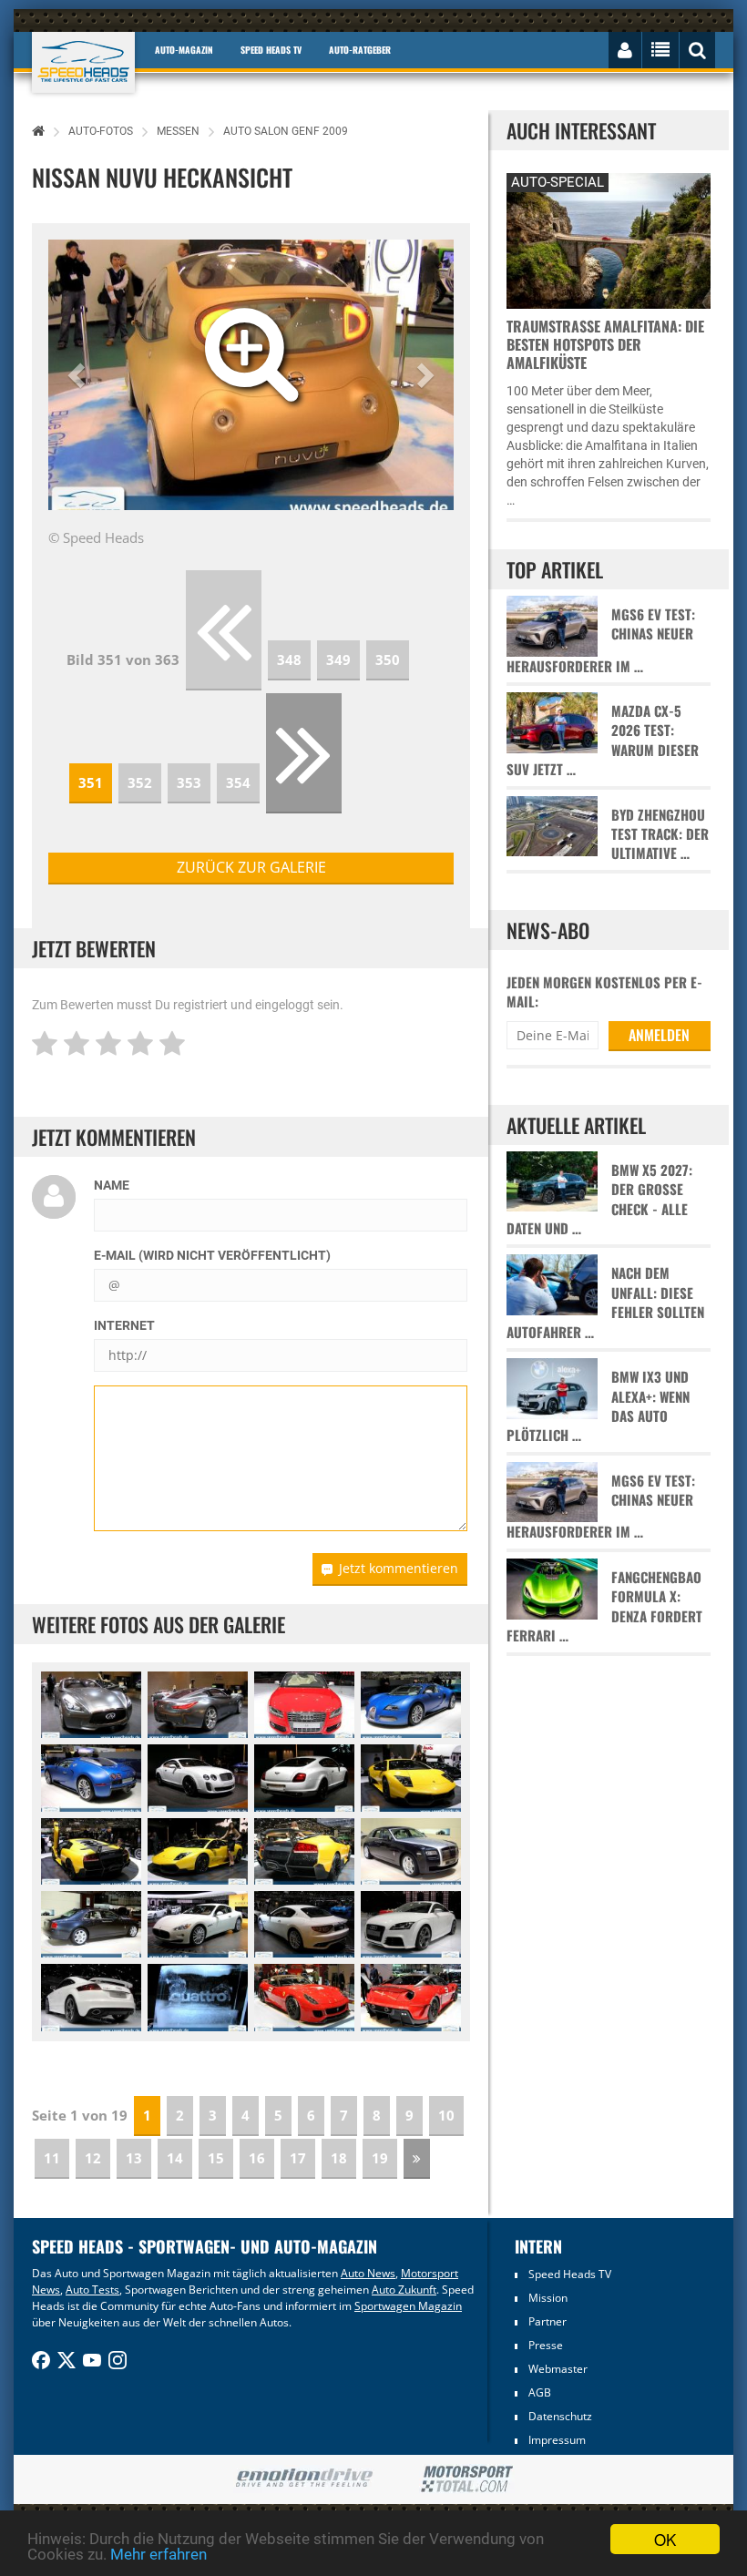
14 (175, 2158)
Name (112, 1185)
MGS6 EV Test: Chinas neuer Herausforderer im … (601, 640)
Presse (546, 2345)
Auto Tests (92, 2290)
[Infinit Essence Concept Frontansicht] (91, 1705)
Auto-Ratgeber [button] (360, 50)
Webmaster (558, 2369)
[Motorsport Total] (467, 2479)
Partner (547, 2321)
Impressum (557, 2440)
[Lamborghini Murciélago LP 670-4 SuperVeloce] (411, 1778)
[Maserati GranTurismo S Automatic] (198, 1924)
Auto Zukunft (404, 2290)
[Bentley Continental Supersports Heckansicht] (304, 1778)
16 (257, 2158)
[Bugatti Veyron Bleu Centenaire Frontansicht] (411, 1705)
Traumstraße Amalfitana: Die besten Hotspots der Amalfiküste (605, 344)
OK (665, 2539)
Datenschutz (560, 2416)
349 (338, 659)
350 (388, 659)
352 (140, 782)
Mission (548, 2298)
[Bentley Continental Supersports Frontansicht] (198, 1778)
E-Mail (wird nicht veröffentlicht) (212, 1255)
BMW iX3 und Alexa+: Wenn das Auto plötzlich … (598, 1406)
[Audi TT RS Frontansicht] (411, 1924)
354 (238, 782)
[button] (79, 375)
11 (52, 2158)
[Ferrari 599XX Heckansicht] (411, 1997)
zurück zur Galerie (251, 867)
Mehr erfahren (159, 2554)
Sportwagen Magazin (408, 2306)
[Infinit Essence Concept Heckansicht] (198, 1705)
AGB (540, 2392)
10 (446, 2115)
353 (189, 782)
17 (298, 2158)
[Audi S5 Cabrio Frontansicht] (304, 1705)
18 (339, 2158)
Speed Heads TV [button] (271, 50)
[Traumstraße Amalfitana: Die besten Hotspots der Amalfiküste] (608, 238)
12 (93, 2158)
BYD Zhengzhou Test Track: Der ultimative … (660, 834)
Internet (124, 1325)
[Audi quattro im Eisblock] (198, 1997)
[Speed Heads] (83, 62)
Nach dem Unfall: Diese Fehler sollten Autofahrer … (605, 1302)
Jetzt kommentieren (399, 1568)
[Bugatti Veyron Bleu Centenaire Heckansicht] (91, 1778)
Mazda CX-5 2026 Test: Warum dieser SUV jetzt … (603, 740)
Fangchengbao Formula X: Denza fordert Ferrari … (604, 1606)
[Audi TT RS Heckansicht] (91, 1997)
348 (289, 659)
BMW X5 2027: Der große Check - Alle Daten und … (599, 1199)
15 (216, 2158)
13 (134, 2158)
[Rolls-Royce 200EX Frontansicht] (411, 1851)
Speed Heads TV (570, 2274)
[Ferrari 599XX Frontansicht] (304, 1997)
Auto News (368, 2273)
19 (380, 2158)
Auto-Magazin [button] (184, 50)
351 (91, 782)
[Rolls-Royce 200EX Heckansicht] (91, 1924)
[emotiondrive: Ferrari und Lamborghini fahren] (304, 2479)
